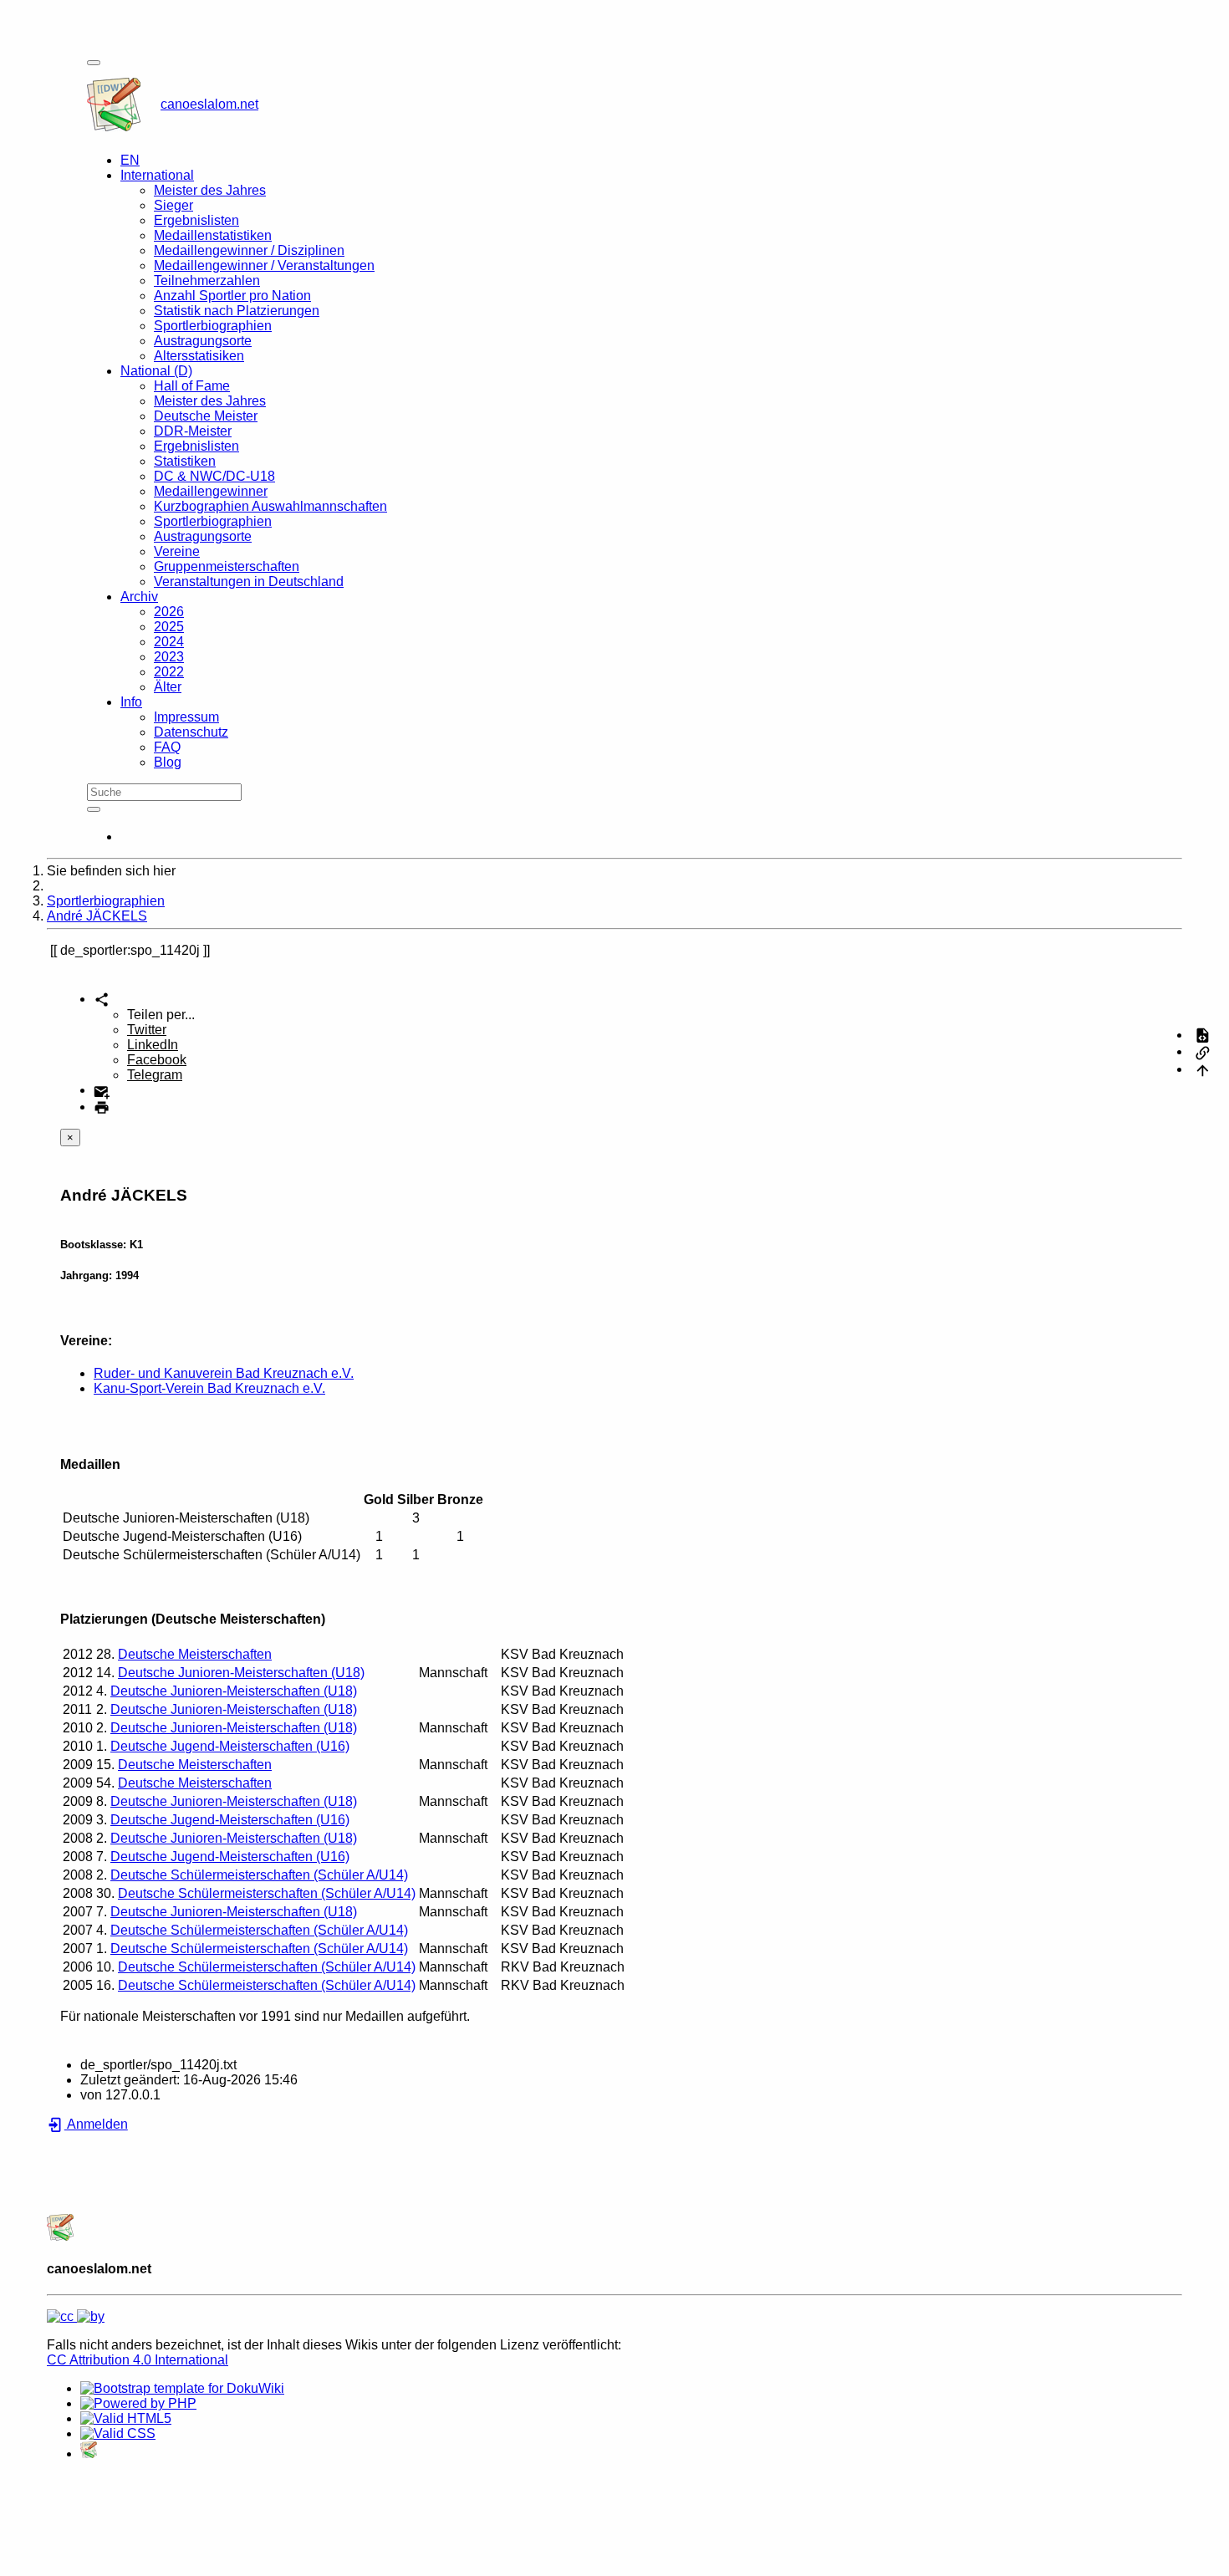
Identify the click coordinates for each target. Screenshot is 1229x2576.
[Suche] (94, 809)
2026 (169, 612)
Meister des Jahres (210, 190)
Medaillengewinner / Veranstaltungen (264, 265)
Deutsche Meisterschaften (195, 1654)
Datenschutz (191, 732)
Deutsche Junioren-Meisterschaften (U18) (241, 1673)
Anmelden (96, 2124)
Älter (168, 687)
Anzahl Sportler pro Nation (232, 296)
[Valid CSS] (118, 2433)
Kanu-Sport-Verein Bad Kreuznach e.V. (209, 1388)
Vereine (177, 551)
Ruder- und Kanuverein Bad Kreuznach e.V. (224, 1373)
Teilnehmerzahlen (207, 281)
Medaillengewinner (211, 491)
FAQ (167, 747)
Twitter (147, 1030)
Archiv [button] (139, 597)
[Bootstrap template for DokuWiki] (182, 2388)
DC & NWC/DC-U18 (214, 476)
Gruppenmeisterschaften (227, 566)
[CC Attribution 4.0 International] (76, 2316)
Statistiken (185, 461)
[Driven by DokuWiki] (89, 2454)
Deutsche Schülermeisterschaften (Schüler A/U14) (259, 1875)
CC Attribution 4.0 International (138, 2360)
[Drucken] (102, 1107)
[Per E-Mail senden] (102, 1090)
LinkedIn (153, 1045)
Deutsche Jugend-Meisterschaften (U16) (230, 1746)
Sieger (173, 205)
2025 (169, 627)
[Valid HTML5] (126, 2418)
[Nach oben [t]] (1203, 1069)
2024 (169, 642)
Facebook (157, 1060)
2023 (169, 657)
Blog (168, 762)
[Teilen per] (102, 999)
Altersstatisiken (199, 356)
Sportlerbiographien (213, 326)
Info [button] (131, 702)
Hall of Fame (192, 386)
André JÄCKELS (97, 916)
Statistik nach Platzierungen (237, 311)
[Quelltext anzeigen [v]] (1203, 1035)
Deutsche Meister (206, 416)
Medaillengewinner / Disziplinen (249, 250)
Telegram (155, 1075)
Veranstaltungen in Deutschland (249, 582)
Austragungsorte (203, 341)
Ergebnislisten (196, 220)
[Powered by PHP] (138, 2403)
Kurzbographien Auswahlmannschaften (270, 506)
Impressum (186, 717)
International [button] (157, 175)
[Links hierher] (1203, 1051)
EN (130, 160)
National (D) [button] (156, 371)
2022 (169, 672)
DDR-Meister (193, 431)
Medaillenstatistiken (213, 235)
